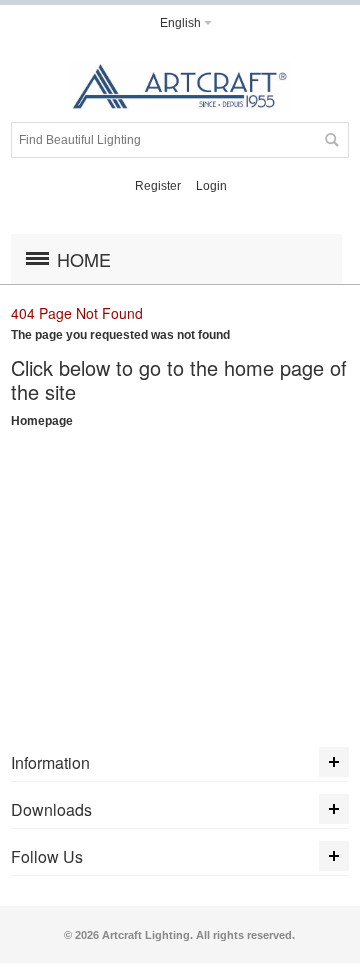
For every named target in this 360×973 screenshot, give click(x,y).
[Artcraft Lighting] (180, 86)
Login (211, 186)
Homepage (42, 421)
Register (158, 186)
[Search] (331, 140)
